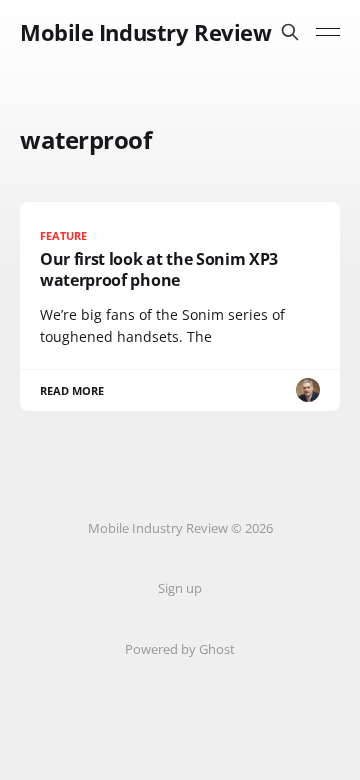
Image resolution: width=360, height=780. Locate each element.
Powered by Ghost (180, 649)
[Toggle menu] (328, 32)
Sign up (180, 588)
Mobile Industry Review (145, 32)
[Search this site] (290, 32)
